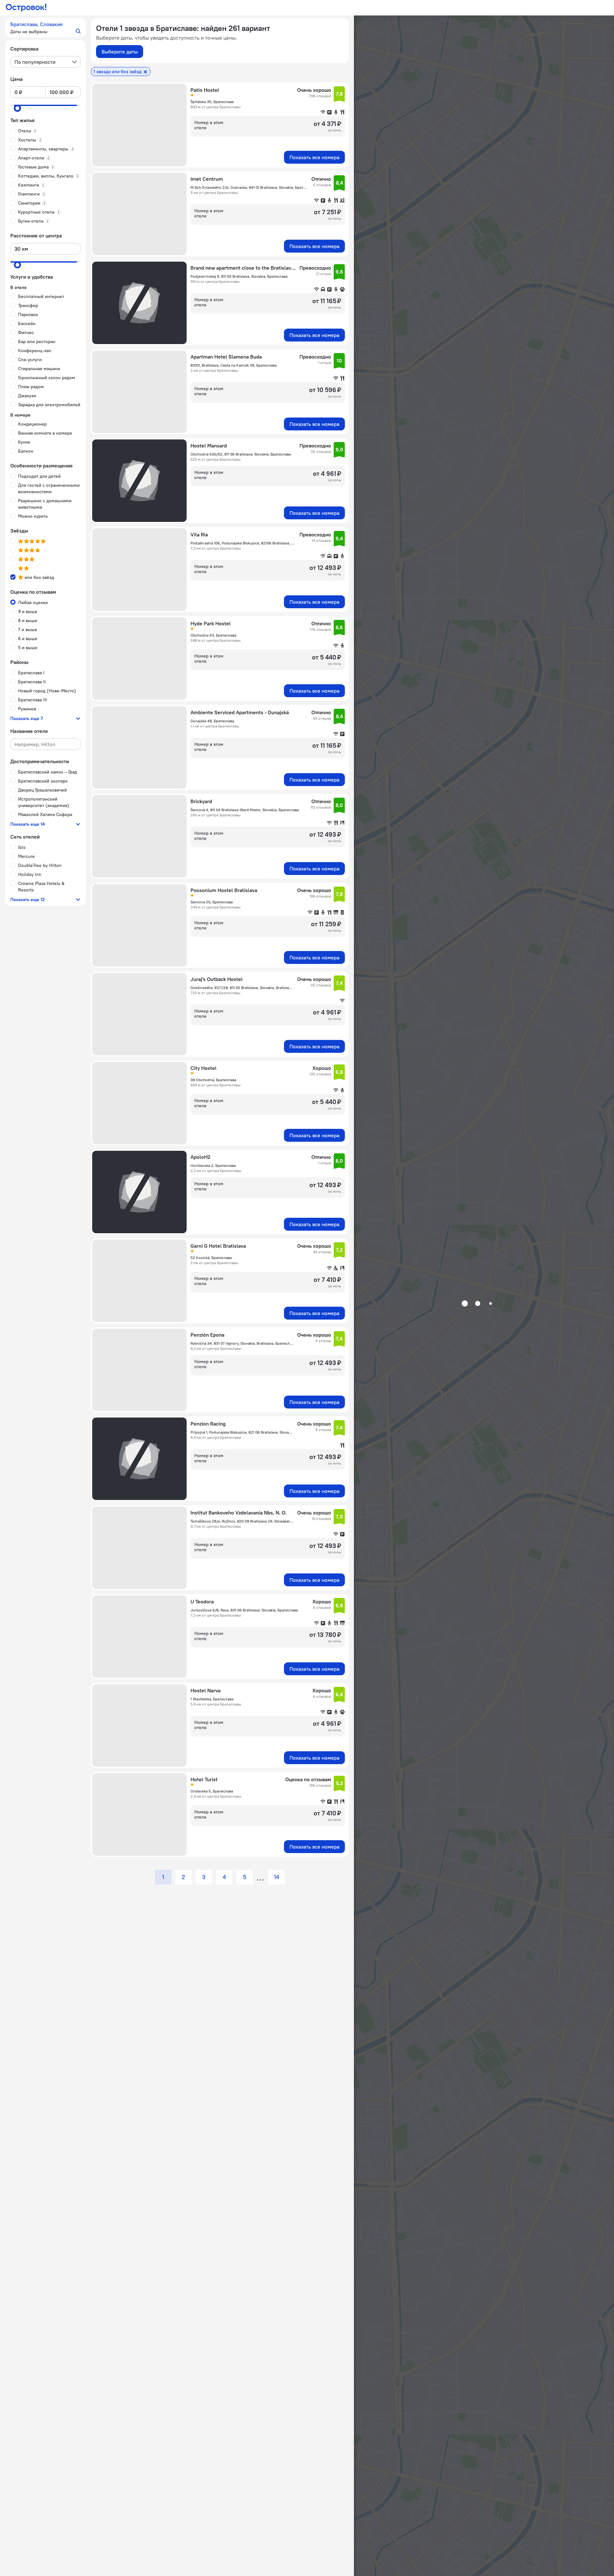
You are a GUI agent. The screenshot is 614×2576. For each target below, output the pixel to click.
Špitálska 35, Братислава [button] (212, 102)
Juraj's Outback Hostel (217, 979)
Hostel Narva (205, 1690)
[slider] (17, 108)
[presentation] (45, 62)
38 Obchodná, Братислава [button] (213, 1080)
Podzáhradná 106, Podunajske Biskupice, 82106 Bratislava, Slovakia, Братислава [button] (243, 543)
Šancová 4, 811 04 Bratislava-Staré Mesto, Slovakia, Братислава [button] (245, 810)
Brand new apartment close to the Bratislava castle (243, 268)
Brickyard (201, 801)
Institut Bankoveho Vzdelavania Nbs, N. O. (239, 1513)
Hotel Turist (204, 1779)
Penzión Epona (207, 1335)
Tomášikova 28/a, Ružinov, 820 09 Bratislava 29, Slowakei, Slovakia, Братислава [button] (242, 1521)
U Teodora (202, 1601)
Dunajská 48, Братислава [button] (212, 721)
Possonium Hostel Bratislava (224, 890)
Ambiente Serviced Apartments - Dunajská (240, 712)
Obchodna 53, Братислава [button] (213, 635)
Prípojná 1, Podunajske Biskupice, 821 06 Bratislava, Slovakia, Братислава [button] (242, 1432)
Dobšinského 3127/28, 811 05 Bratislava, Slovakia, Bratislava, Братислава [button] (242, 988)
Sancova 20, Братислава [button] (212, 902)
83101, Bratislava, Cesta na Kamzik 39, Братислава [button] (234, 365)
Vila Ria (199, 534)
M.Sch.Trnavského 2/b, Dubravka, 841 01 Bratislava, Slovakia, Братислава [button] (249, 187)
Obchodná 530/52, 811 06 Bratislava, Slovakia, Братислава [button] (241, 454)
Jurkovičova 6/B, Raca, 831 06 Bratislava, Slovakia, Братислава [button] (244, 1610)
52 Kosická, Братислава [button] (211, 1258)
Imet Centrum (207, 179)
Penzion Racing (208, 1424)
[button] (45, 28)
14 (277, 1877)
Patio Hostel (205, 90)
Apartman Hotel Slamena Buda (226, 357)
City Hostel (204, 1068)
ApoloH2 (200, 1157)
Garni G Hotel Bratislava (218, 1246)
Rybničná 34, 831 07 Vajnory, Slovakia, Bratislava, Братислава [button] (242, 1343)
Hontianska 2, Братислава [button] (213, 1165)
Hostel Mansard (209, 446)
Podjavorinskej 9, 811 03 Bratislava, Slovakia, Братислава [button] (239, 276)
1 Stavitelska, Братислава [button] (212, 1699)
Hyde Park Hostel (211, 623)
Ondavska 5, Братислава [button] (212, 1791)
